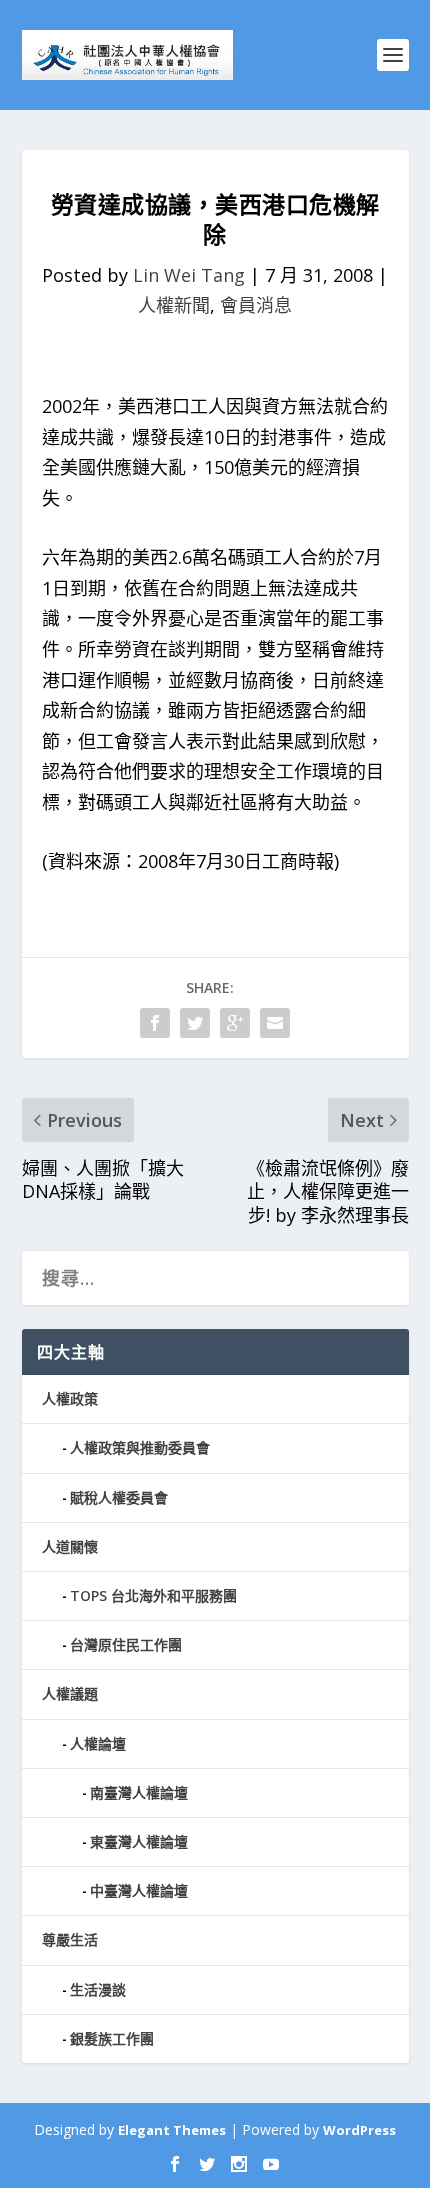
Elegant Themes (172, 2130)
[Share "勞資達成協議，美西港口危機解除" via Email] (275, 1023)
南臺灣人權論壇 (139, 1792)
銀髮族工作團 (112, 2038)
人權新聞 (174, 305)
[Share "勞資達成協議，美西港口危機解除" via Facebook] (155, 1023)
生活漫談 (98, 1989)
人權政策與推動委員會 (140, 1447)
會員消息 (256, 305)
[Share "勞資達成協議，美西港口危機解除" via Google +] (235, 1023)
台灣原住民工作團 (126, 1644)
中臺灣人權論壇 (139, 1890)
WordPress (359, 2130)
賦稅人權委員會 (119, 1497)
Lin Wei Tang (189, 275)
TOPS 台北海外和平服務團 (153, 1595)
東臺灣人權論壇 (139, 1841)
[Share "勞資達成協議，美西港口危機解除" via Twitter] (195, 1023)
